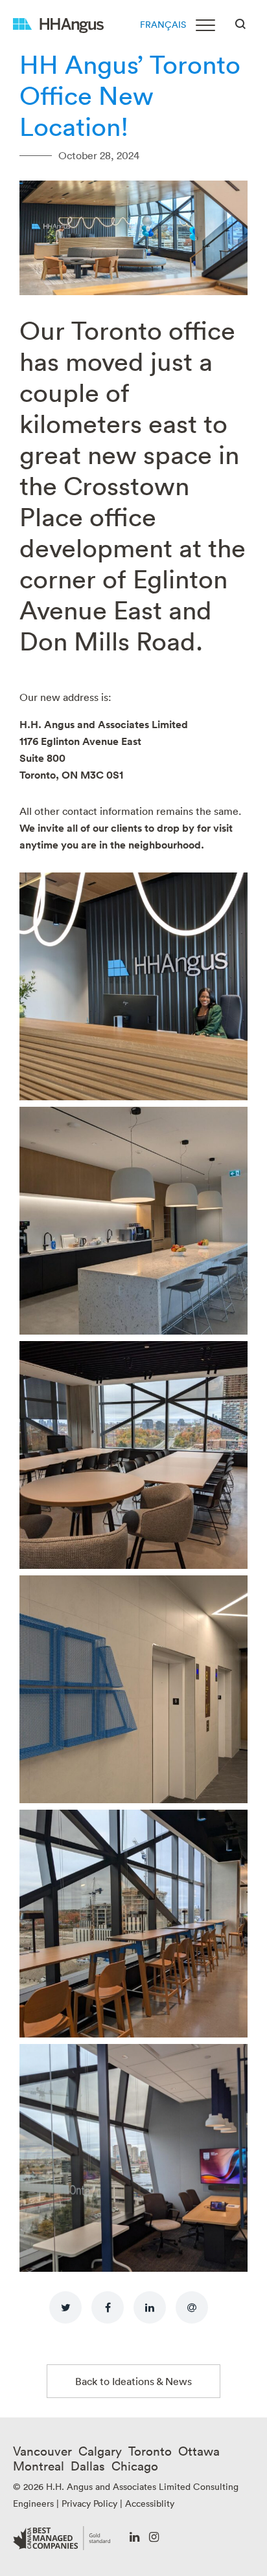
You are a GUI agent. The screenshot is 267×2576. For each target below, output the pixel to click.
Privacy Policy (89, 2503)
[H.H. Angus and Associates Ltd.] (58, 24)
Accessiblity (150, 2503)
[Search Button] (240, 23)
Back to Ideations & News (133, 2381)
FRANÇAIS (163, 24)
